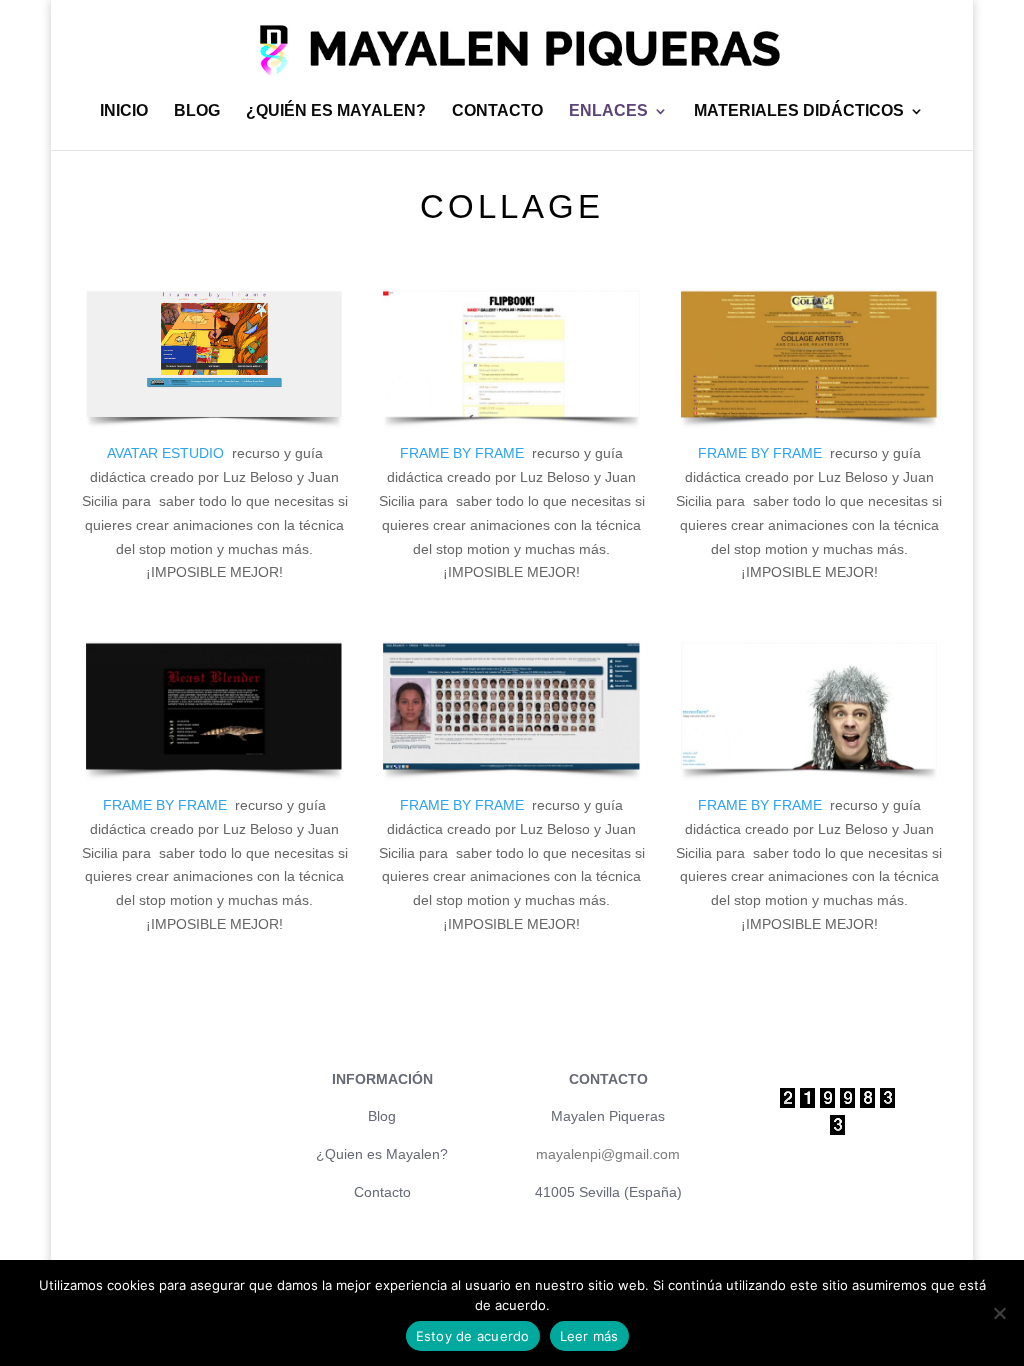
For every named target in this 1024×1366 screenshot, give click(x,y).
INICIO (124, 111)
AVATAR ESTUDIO (169, 453)
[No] (999, 1313)
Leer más (589, 1336)
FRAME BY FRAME (466, 453)
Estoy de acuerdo (473, 1336)
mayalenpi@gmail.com (608, 1154)
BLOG (197, 111)
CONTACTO (497, 111)
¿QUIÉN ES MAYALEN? (336, 111)
